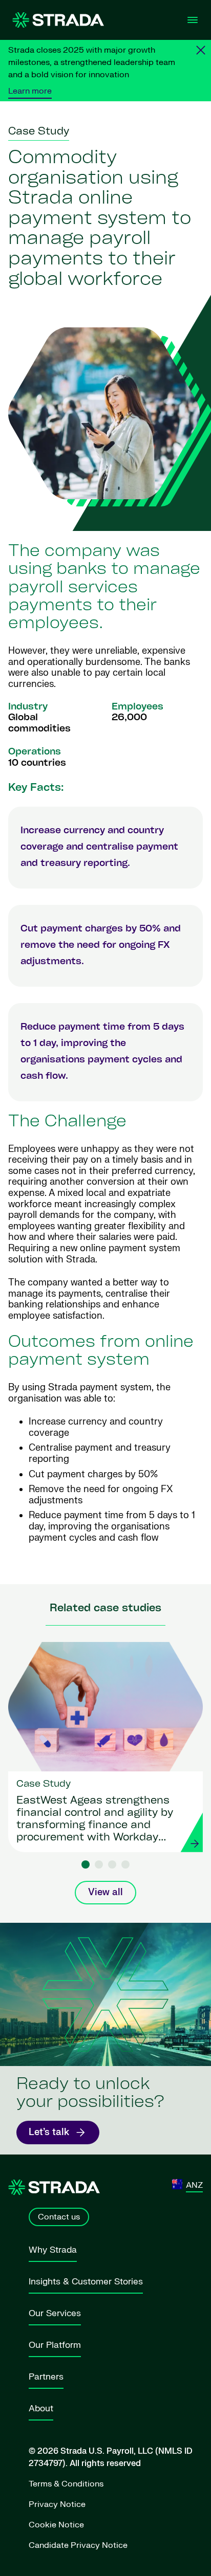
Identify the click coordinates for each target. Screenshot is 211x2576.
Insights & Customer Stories (86, 2282)
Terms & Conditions (66, 2484)
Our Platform (55, 2345)
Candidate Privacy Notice (78, 2545)
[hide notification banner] (201, 50)
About (41, 2408)
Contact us (59, 2217)
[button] (86, 1864)
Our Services (55, 2313)
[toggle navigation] (193, 20)
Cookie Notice (56, 2525)
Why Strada (53, 2250)
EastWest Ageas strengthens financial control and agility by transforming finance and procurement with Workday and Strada (95, 1820)
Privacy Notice (57, 2504)
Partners (46, 2377)
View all (105, 1892)
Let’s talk (49, 2132)
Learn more (30, 91)
